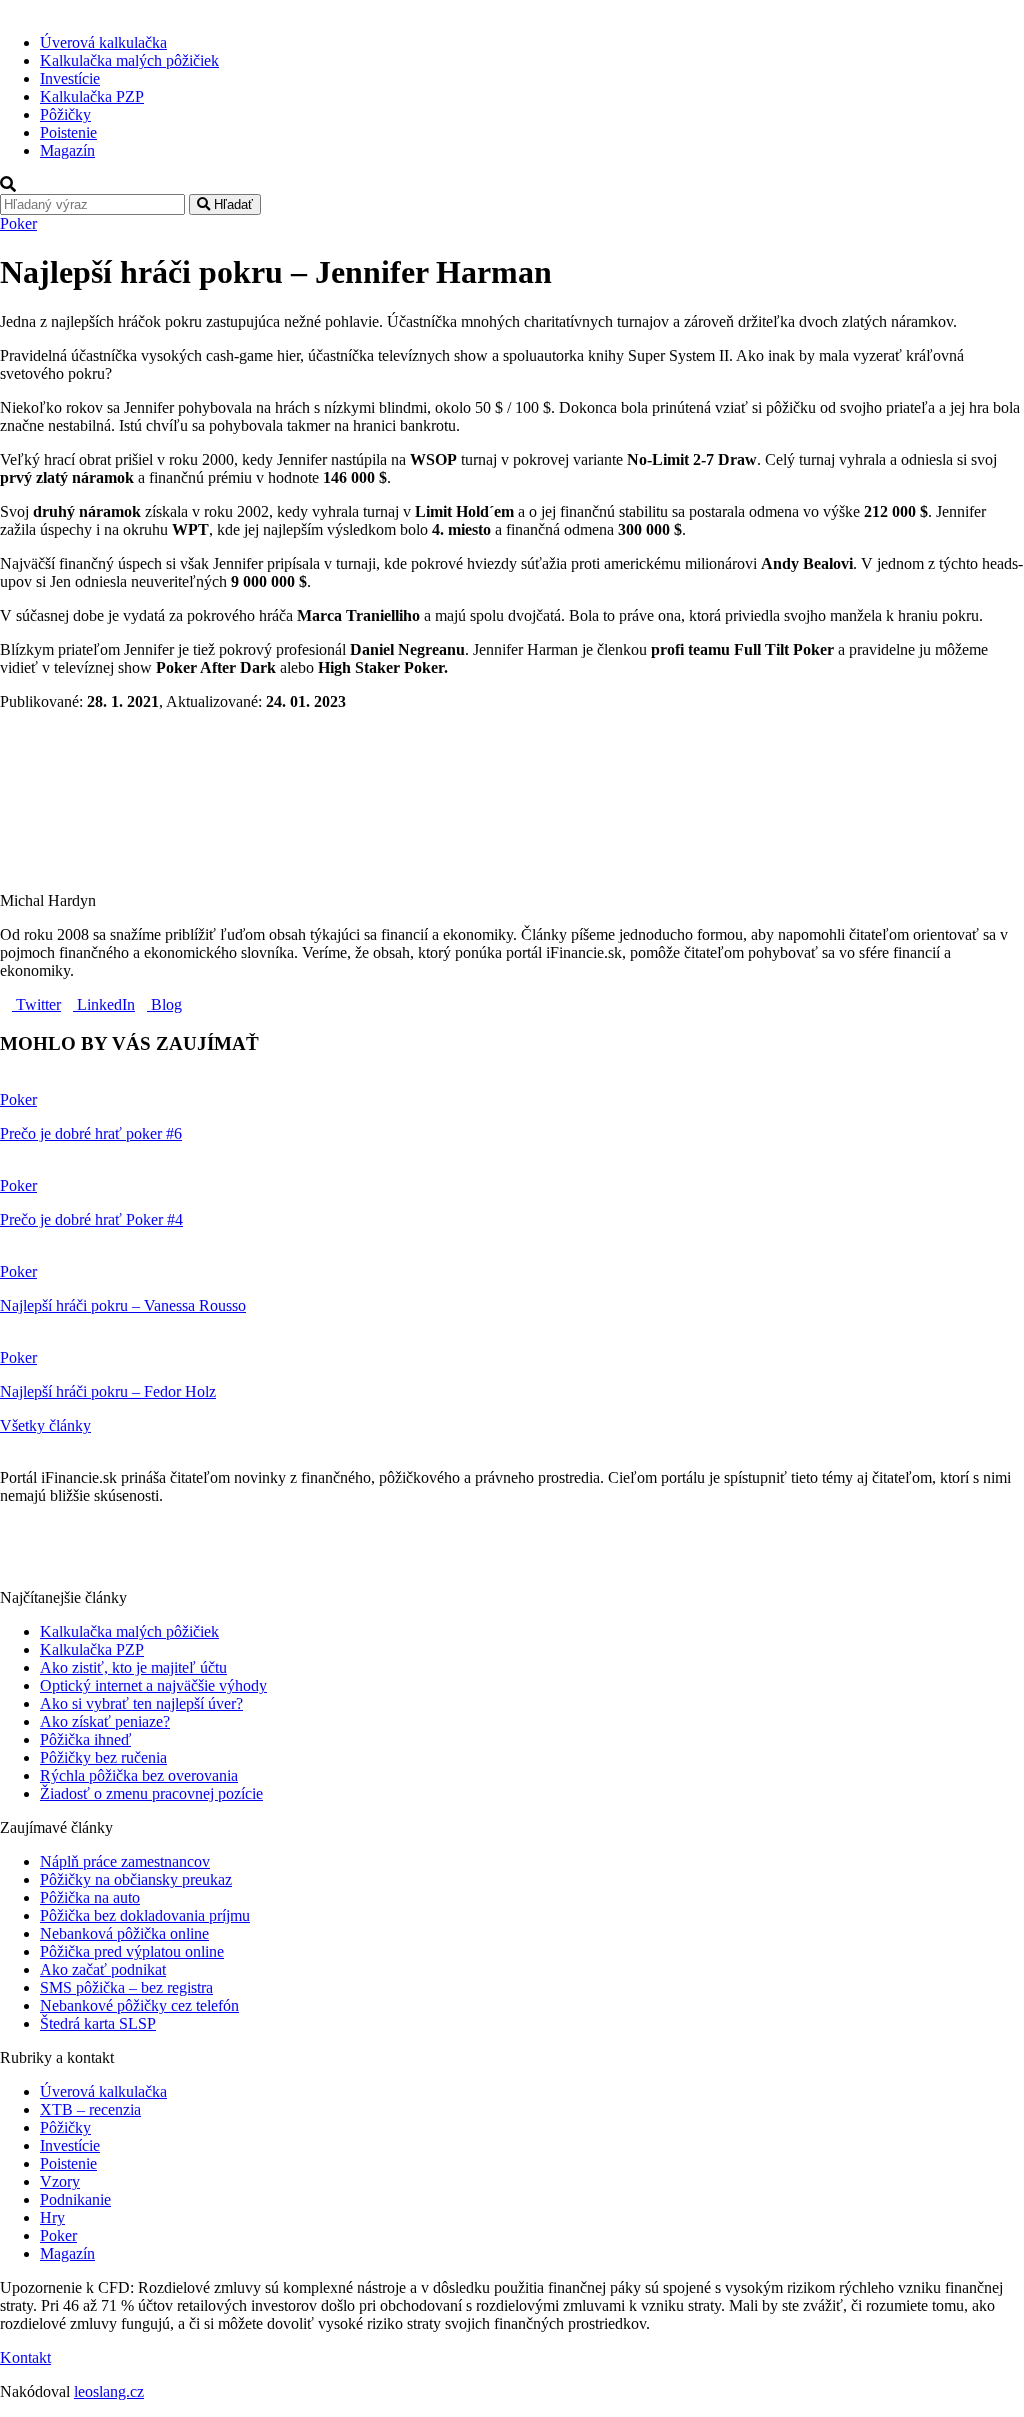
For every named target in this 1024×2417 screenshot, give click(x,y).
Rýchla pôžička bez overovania (139, 1775)
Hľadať (231, 204)
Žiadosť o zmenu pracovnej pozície (151, 1793)
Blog (164, 1004)
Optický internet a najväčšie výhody (153, 1685)
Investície (70, 78)
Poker (18, 223)
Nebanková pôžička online (124, 1933)
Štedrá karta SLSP (98, 2023)
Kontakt (25, 2357)
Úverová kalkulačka (103, 42)
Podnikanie (75, 2199)
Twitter (36, 1004)
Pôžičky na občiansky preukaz (136, 1879)
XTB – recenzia (90, 2109)
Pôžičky (65, 114)
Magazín (67, 150)
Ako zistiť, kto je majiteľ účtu (133, 1667)
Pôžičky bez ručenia (103, 1757)
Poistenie (68, 132)
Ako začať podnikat (103, 1969)
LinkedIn (104, 1004)
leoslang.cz (109, 2391)
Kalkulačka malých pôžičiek (129, 60)
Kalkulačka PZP (92, 96)
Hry (52, 2217)
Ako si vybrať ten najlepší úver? (141, 1703)
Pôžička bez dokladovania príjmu (145, 1915)
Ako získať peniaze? (105, 1721)
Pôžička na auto (90, 1897)
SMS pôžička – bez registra (126, 1987)
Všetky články (45, 1425)
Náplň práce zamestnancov (125, 1861)
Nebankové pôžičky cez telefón (139, 2005)
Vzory (60, 2181)
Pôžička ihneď (85, 1739)
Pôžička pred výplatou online (132, 1951)
